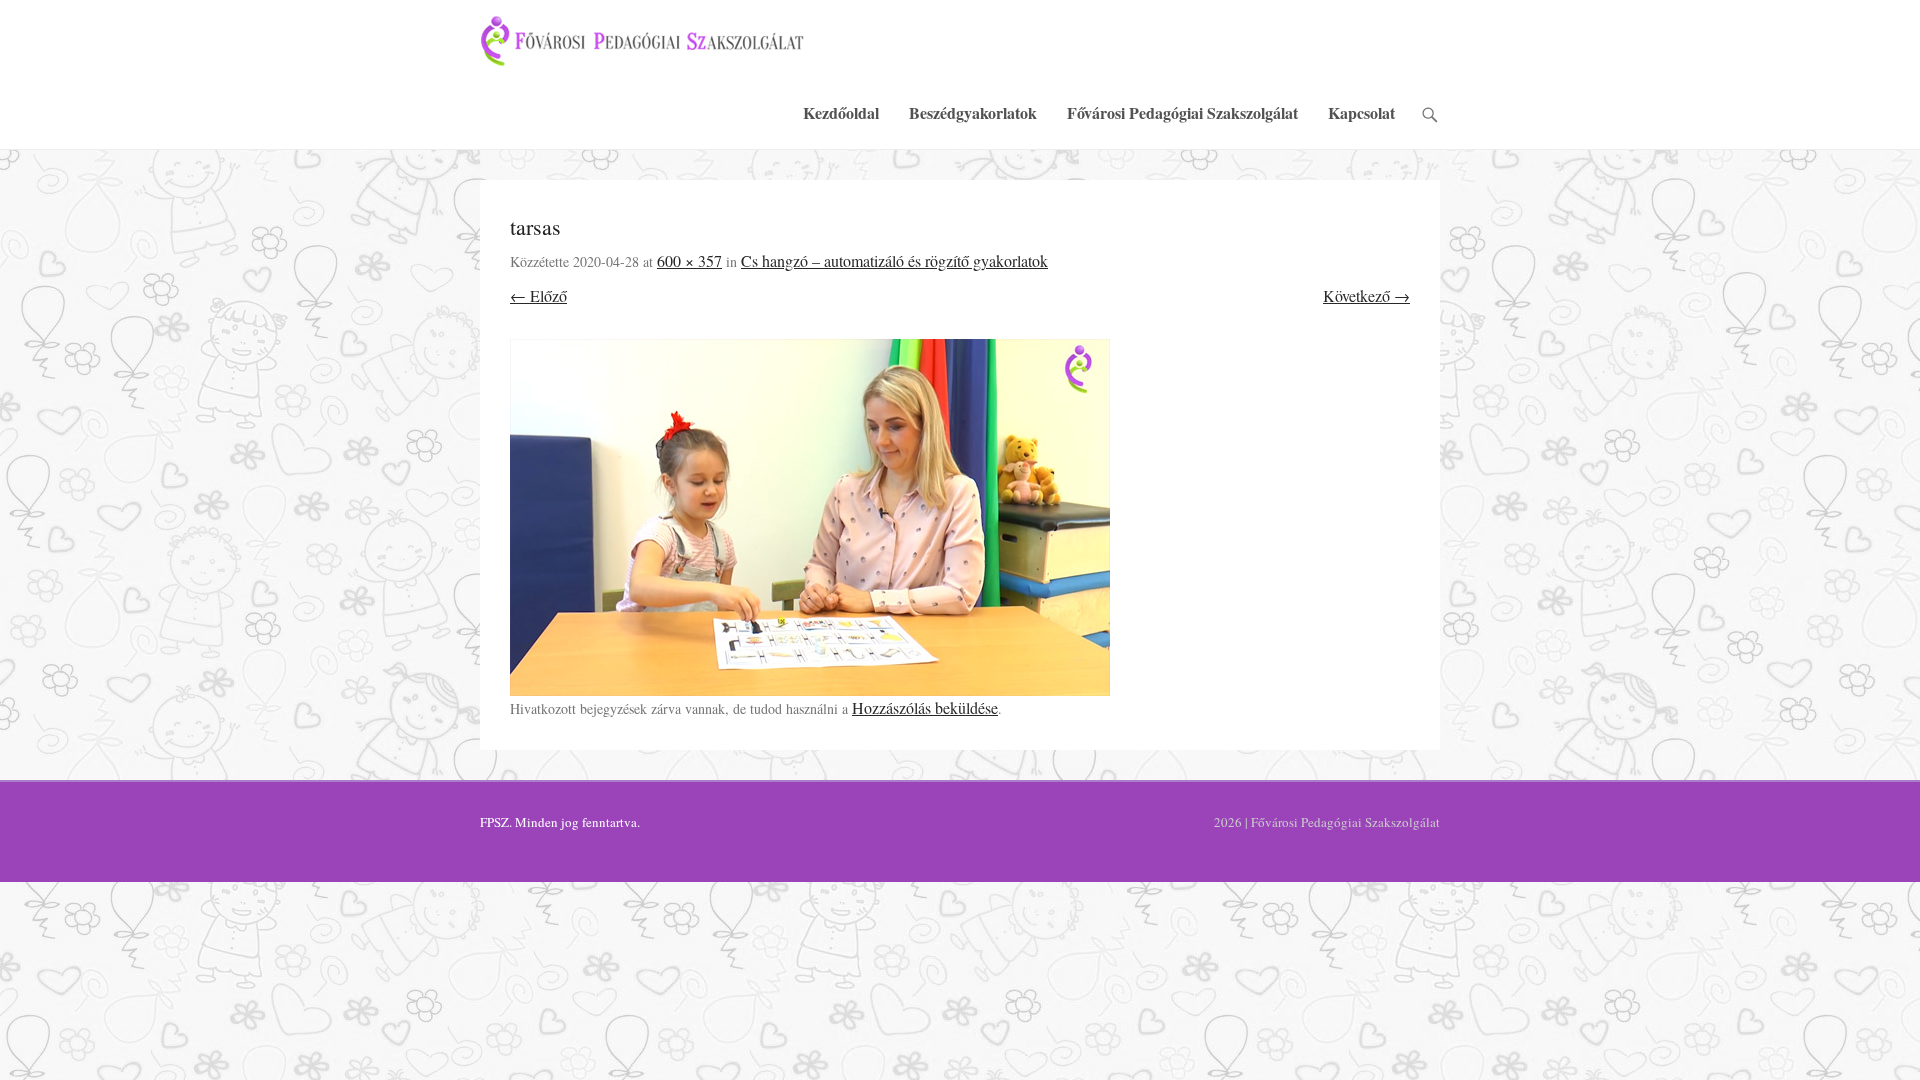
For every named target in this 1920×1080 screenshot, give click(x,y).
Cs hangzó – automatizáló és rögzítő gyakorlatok (894, 260)
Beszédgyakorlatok (973, 112)
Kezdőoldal (841, 112)
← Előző (538, 295)
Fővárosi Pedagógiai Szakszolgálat (1182, 112)
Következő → (1366, 295)
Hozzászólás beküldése (925, 707)
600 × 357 (689, 260)
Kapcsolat (1361, 112)
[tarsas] (960, 517)
